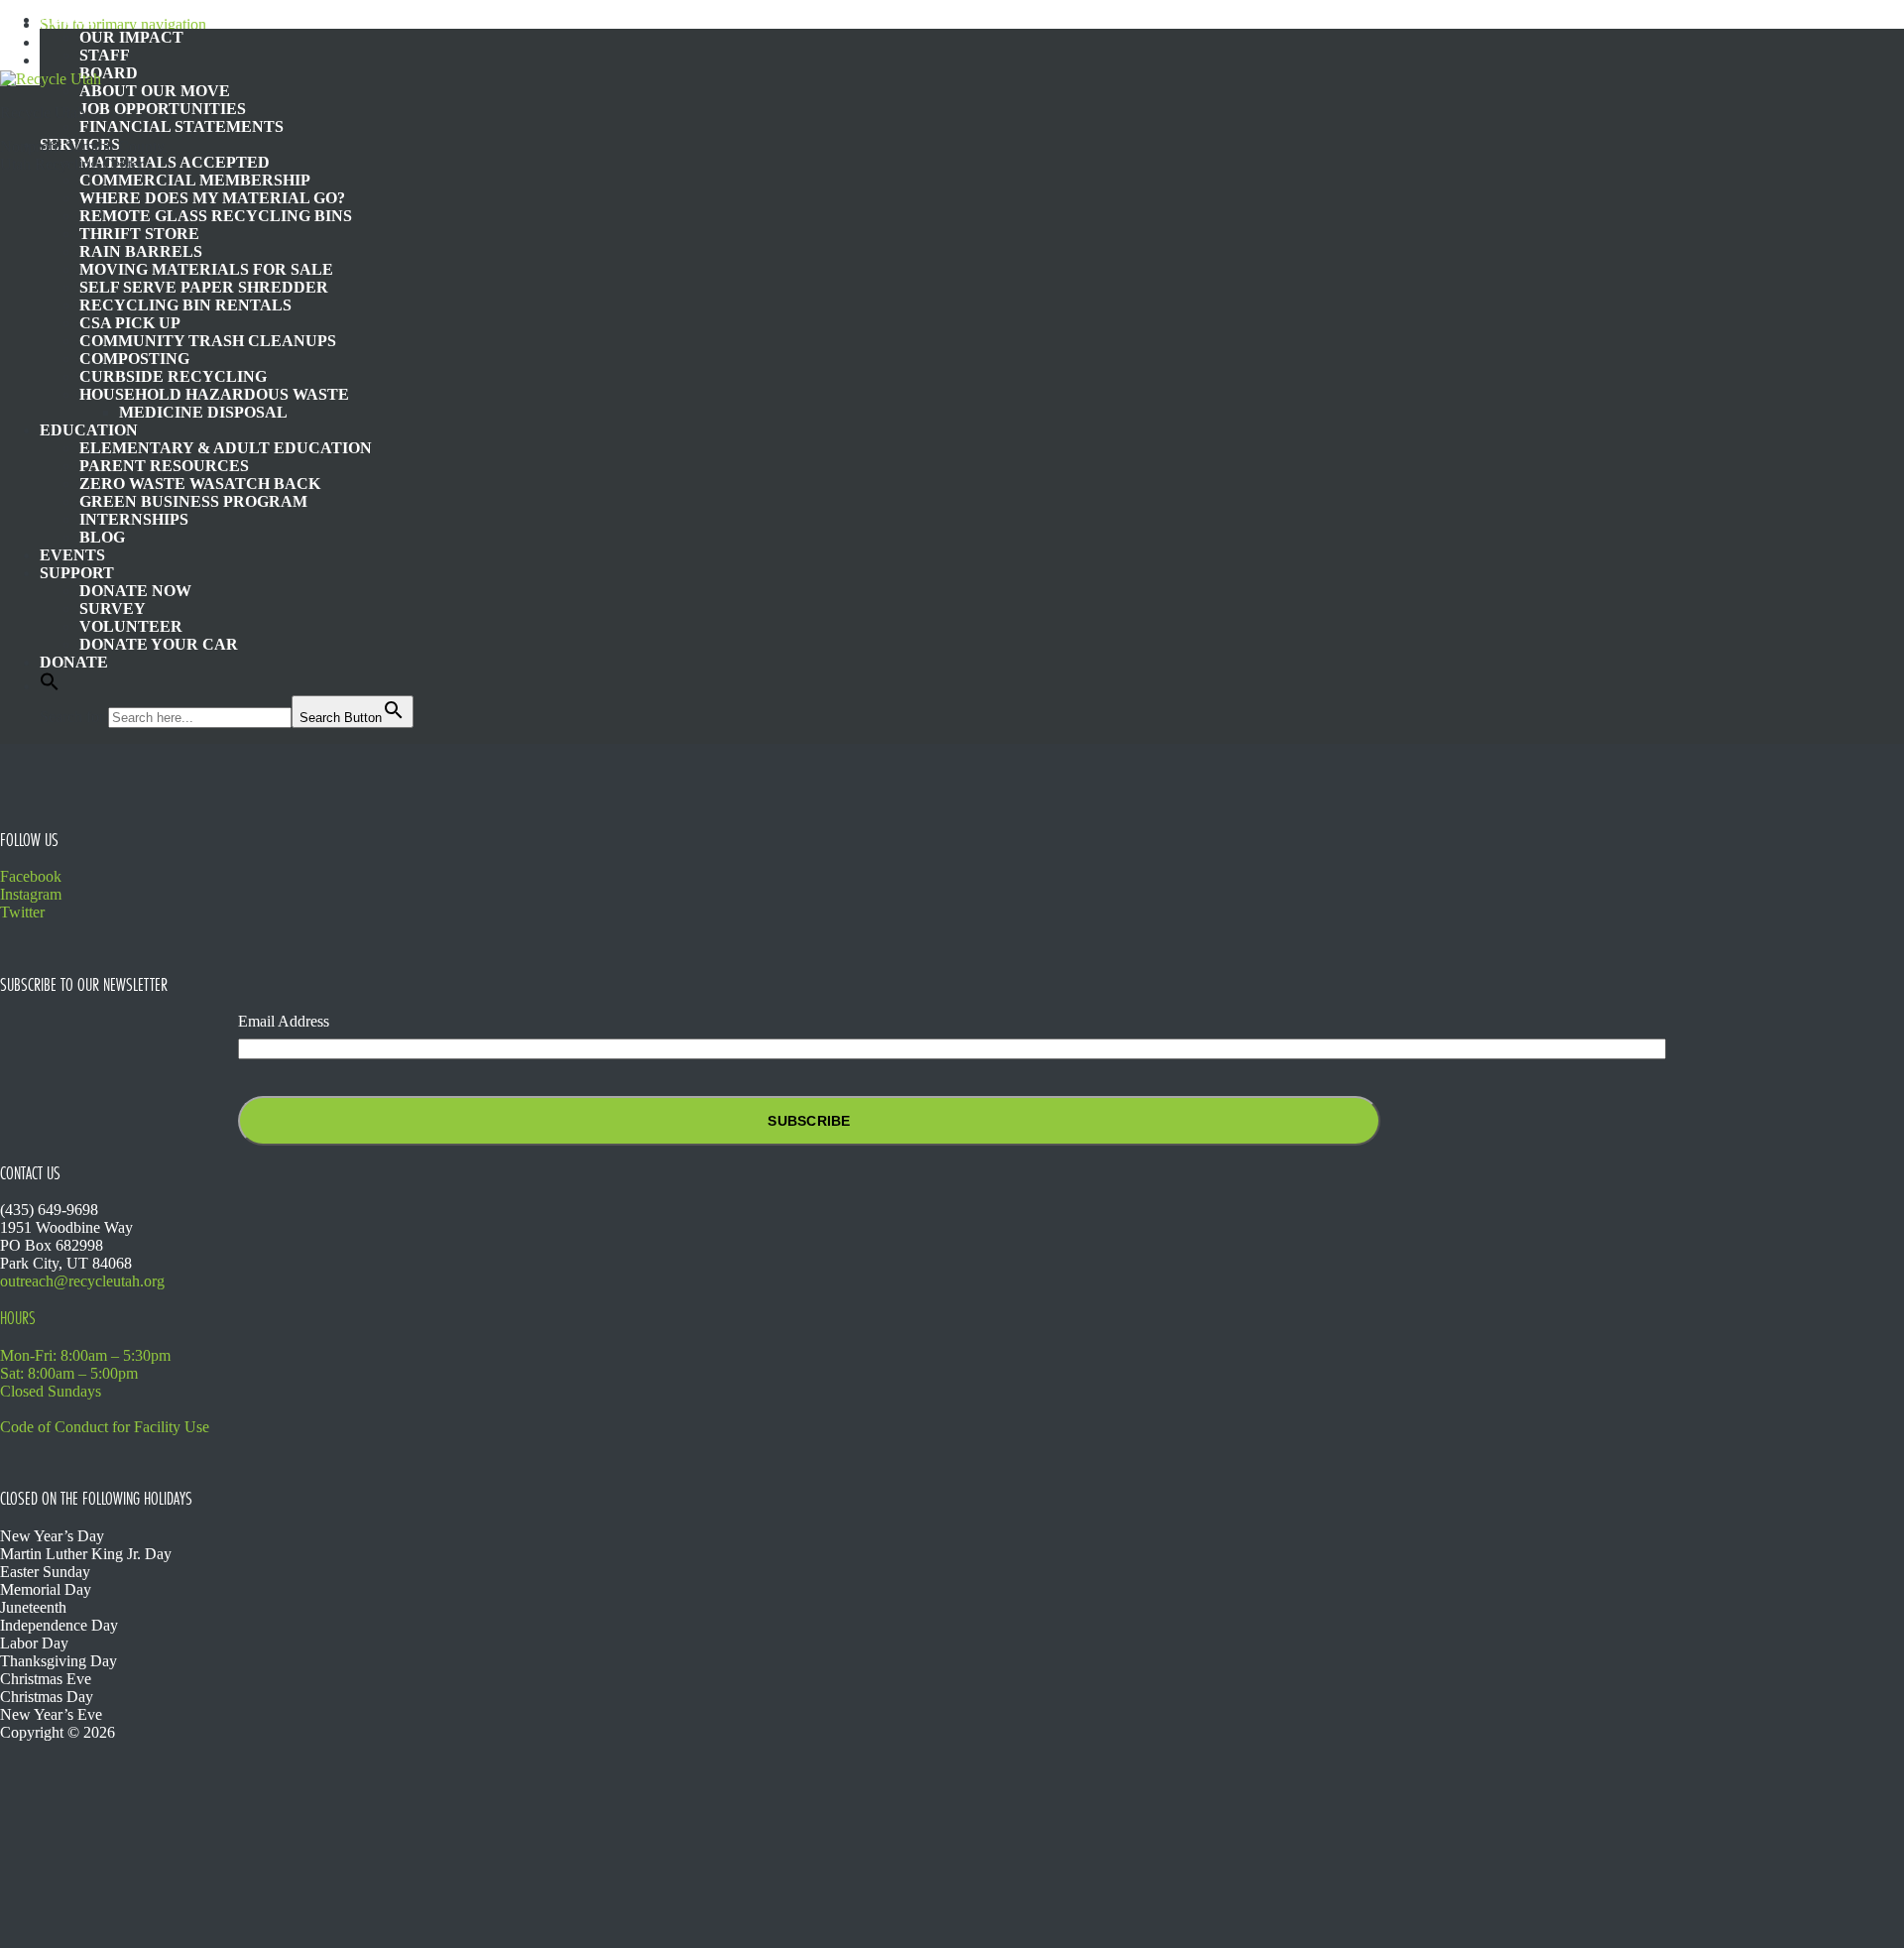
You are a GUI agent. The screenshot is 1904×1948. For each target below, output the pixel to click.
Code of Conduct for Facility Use (105, 1427)
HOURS (18, 1318)
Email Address (284, 1021)
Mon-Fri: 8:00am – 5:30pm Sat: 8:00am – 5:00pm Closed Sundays (85, 1373)
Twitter (22, 912)
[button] (50, 686)
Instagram (31, 894)
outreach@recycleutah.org (82, 1281)
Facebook (31, 876)
